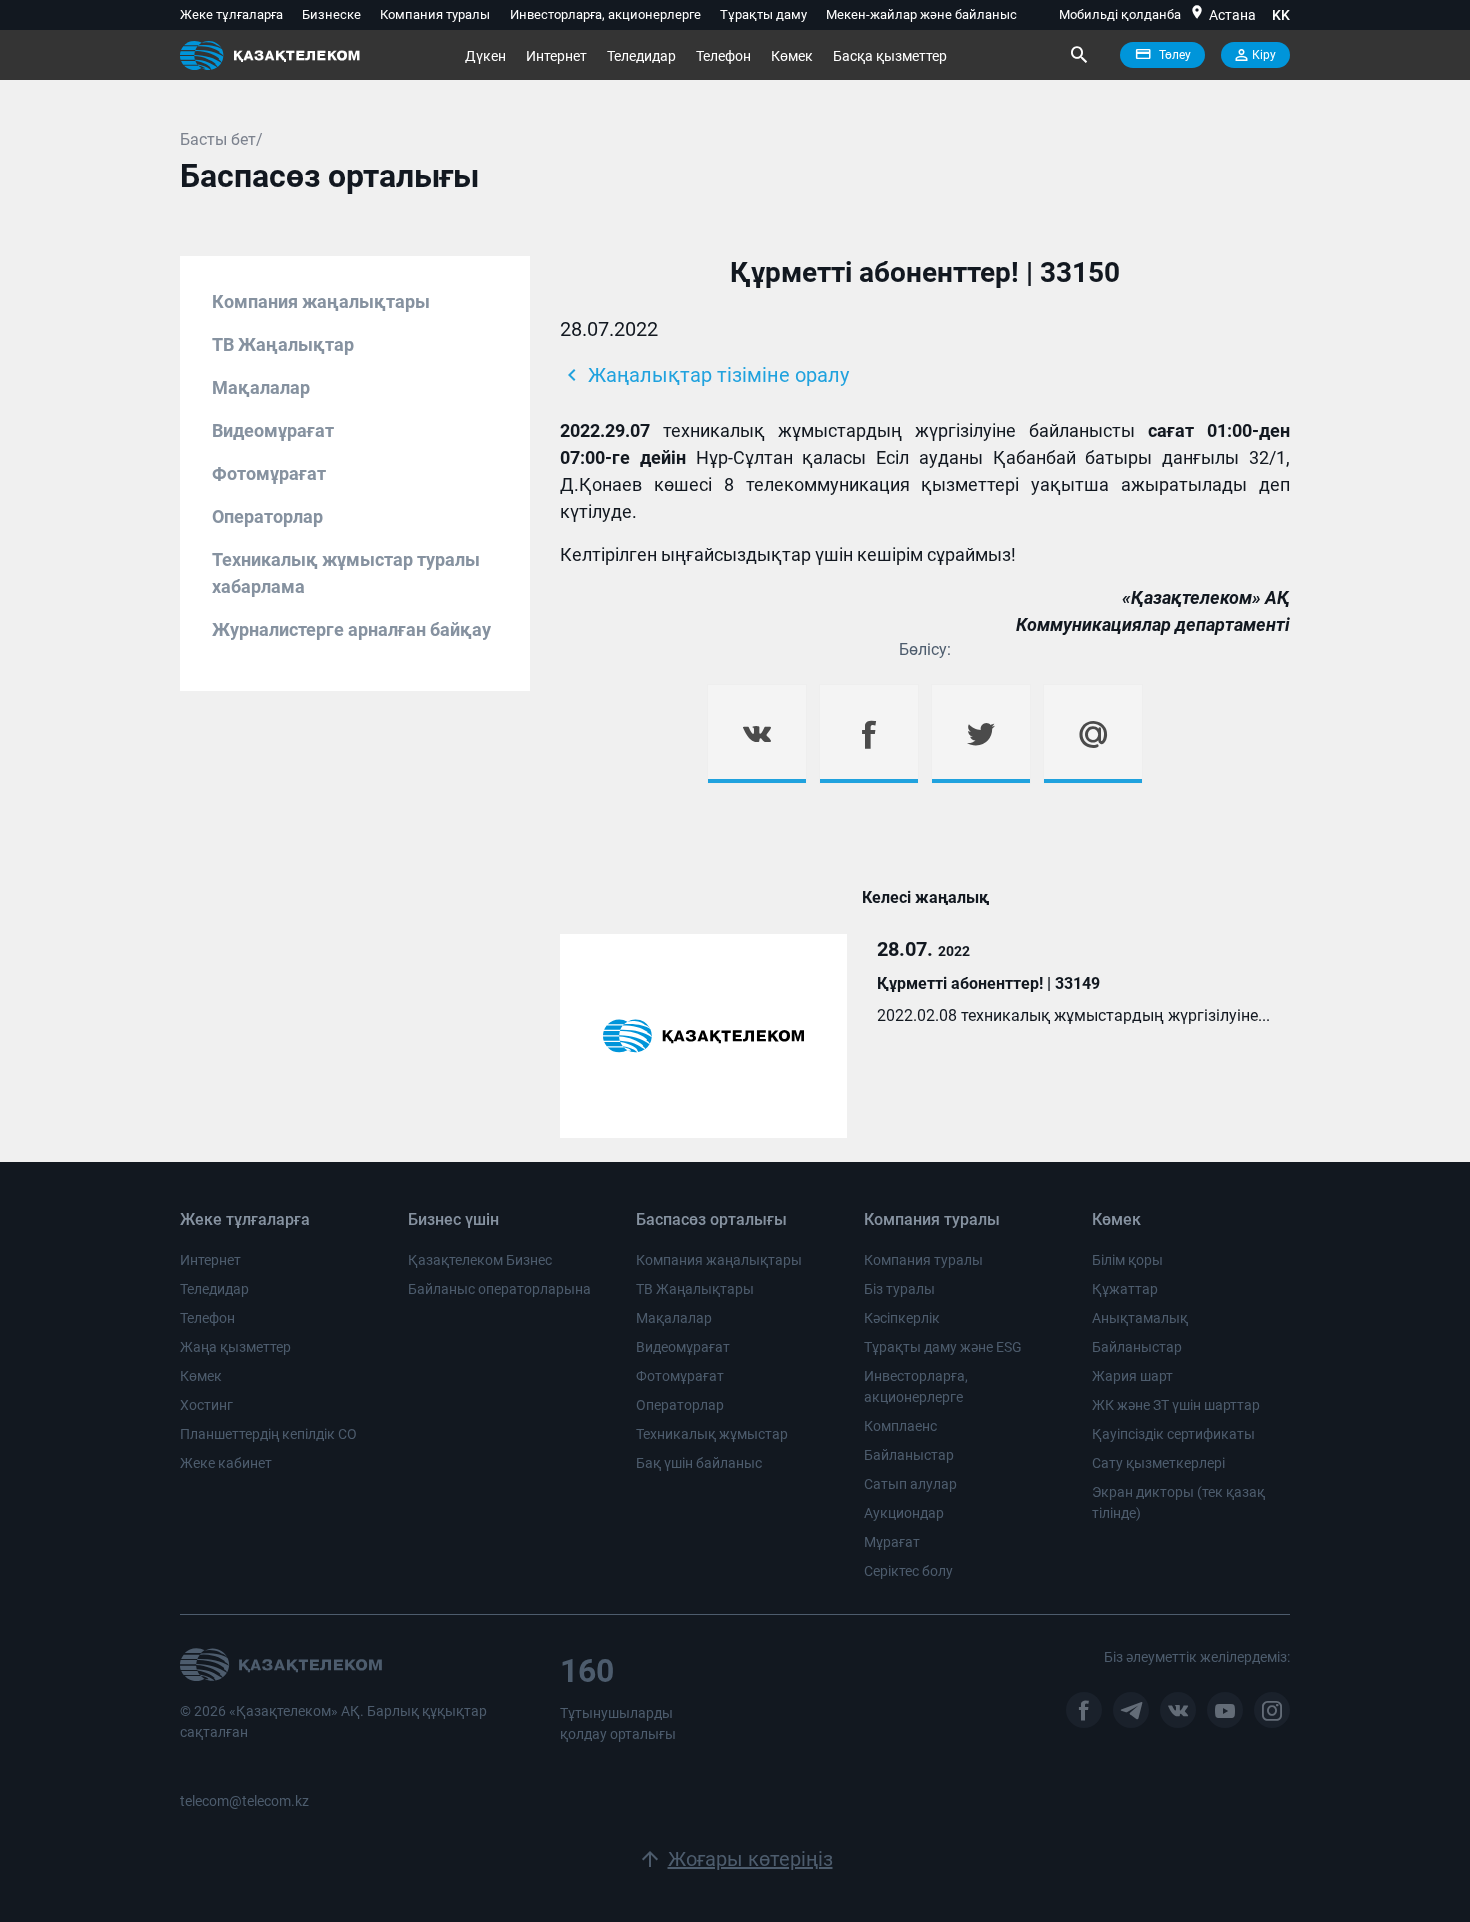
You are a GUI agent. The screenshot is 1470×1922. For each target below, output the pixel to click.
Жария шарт (1132, 1376)
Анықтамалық (1140, 1318)
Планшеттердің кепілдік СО (268, 1434)
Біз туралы (899, 1289)
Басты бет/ (221, 139)
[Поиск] (1078, 55)
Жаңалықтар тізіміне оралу (704, 375)
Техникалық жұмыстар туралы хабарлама (346, 573)
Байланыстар (909, 1455)
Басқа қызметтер (890, 56)
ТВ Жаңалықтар (283, 344)
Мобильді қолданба (1120, 14)
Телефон (723, 56)
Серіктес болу (908, 1571)
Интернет (556, 56)
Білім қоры (1127, 1260)
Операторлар (267, 516)
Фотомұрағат (269, 473)
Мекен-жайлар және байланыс (921, 14)
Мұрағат (892, 1542)
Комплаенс (900, 1426)
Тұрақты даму (763, 14)
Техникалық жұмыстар (712, 1434)
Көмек (792, 56)
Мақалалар (261, 387)
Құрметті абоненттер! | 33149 (988, 983)
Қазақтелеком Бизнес (480, 1260)
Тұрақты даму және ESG (943, 1347)
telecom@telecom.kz (244, 1801)
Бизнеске (331, 14)
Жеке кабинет (226, 1463)
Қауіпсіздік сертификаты (1173, 1434)
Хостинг (206, 1405)
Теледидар (641, 56)
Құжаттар (1125, 1289)
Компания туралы (435, 14)
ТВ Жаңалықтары (695, 1289)
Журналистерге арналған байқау (351, 629)
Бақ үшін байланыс (699, 1463)
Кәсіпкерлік (902, 1318)
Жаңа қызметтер (235, 1347)
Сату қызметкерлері (1158, 1463)
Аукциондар (904, 1513)
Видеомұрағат (273, 430)
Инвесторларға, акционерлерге (605, 14)
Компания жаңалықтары (321, 301)
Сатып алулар (910, 1484)
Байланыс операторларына (499, 1289)
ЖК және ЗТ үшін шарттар (1176, 1405)
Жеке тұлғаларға (231, 14)
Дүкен (485, 56)
